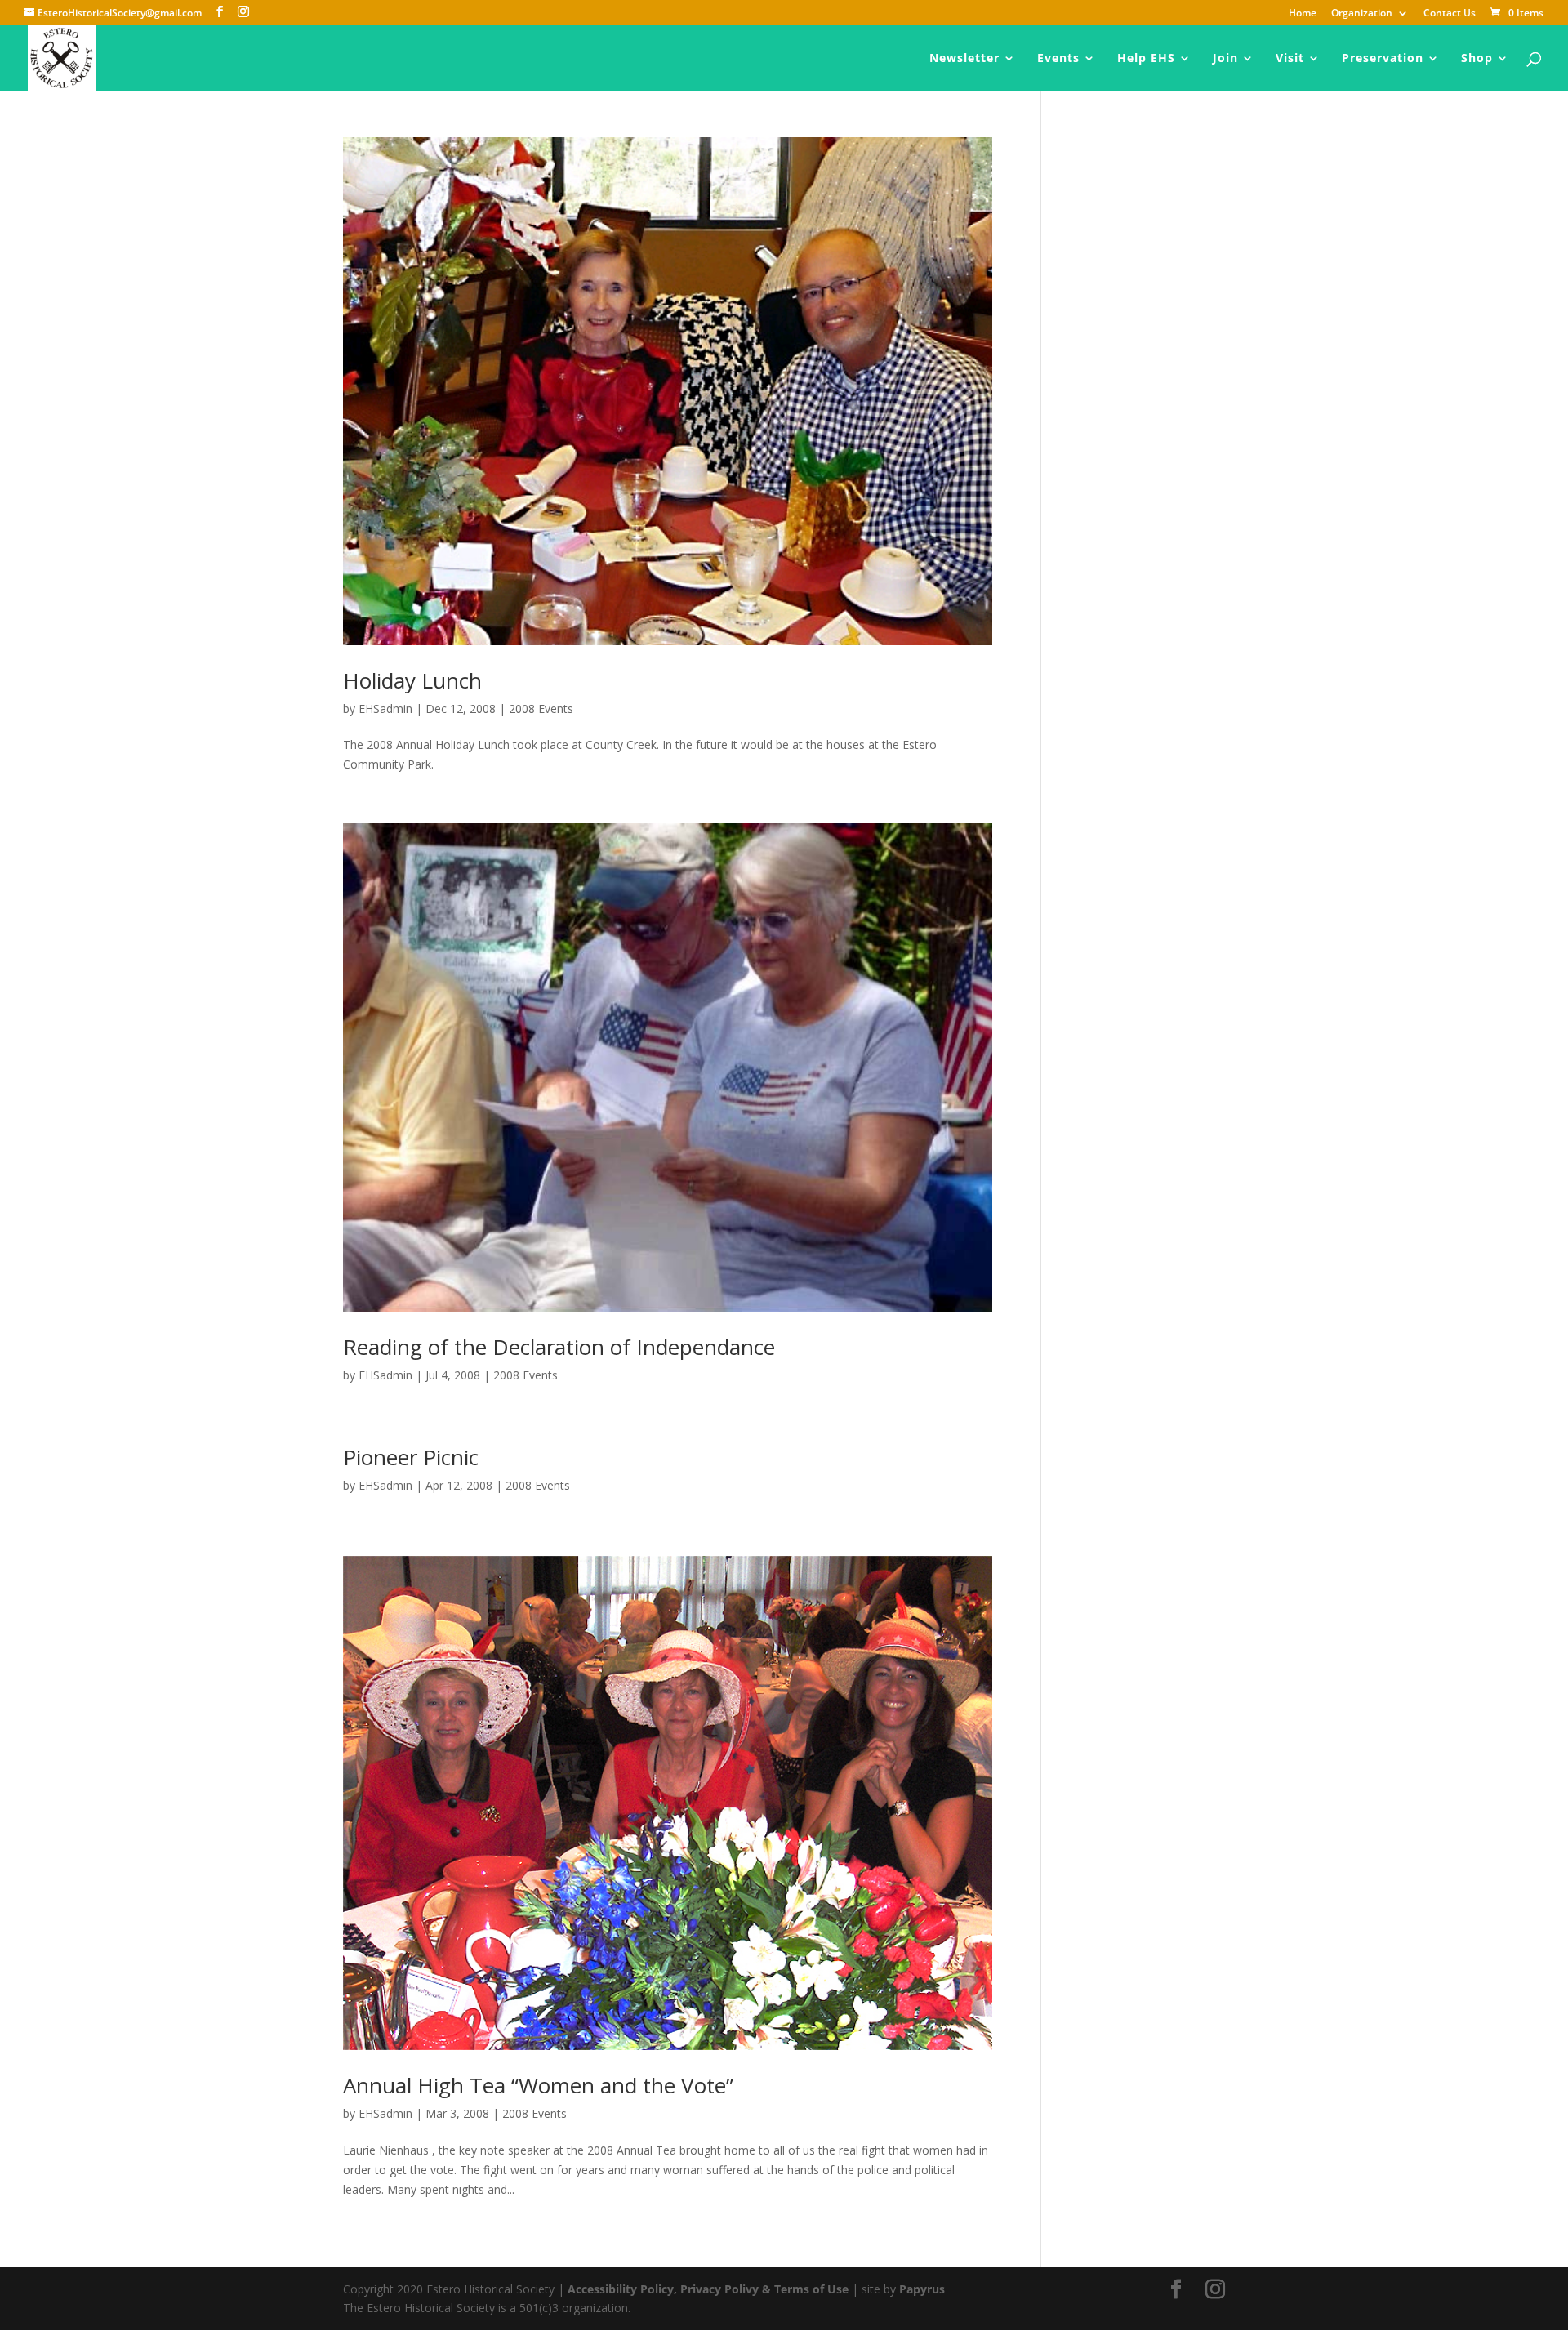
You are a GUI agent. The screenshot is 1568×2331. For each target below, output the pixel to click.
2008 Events (541, 709)
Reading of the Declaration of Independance (559, 1347)
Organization (1362, 14)
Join (1225, 59)
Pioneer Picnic (411, 1457)
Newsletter (964, 59)
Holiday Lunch (412, 680)
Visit (1290, 59)
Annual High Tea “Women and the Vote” (538, 2085)
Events (1058, 59)
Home (1303, 14)
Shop (1477, 59)
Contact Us (1450, 14)
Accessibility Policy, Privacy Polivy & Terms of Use (708, 2289)
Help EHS (1146, 59)
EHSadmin (385, 709)
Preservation (1383, 59)
